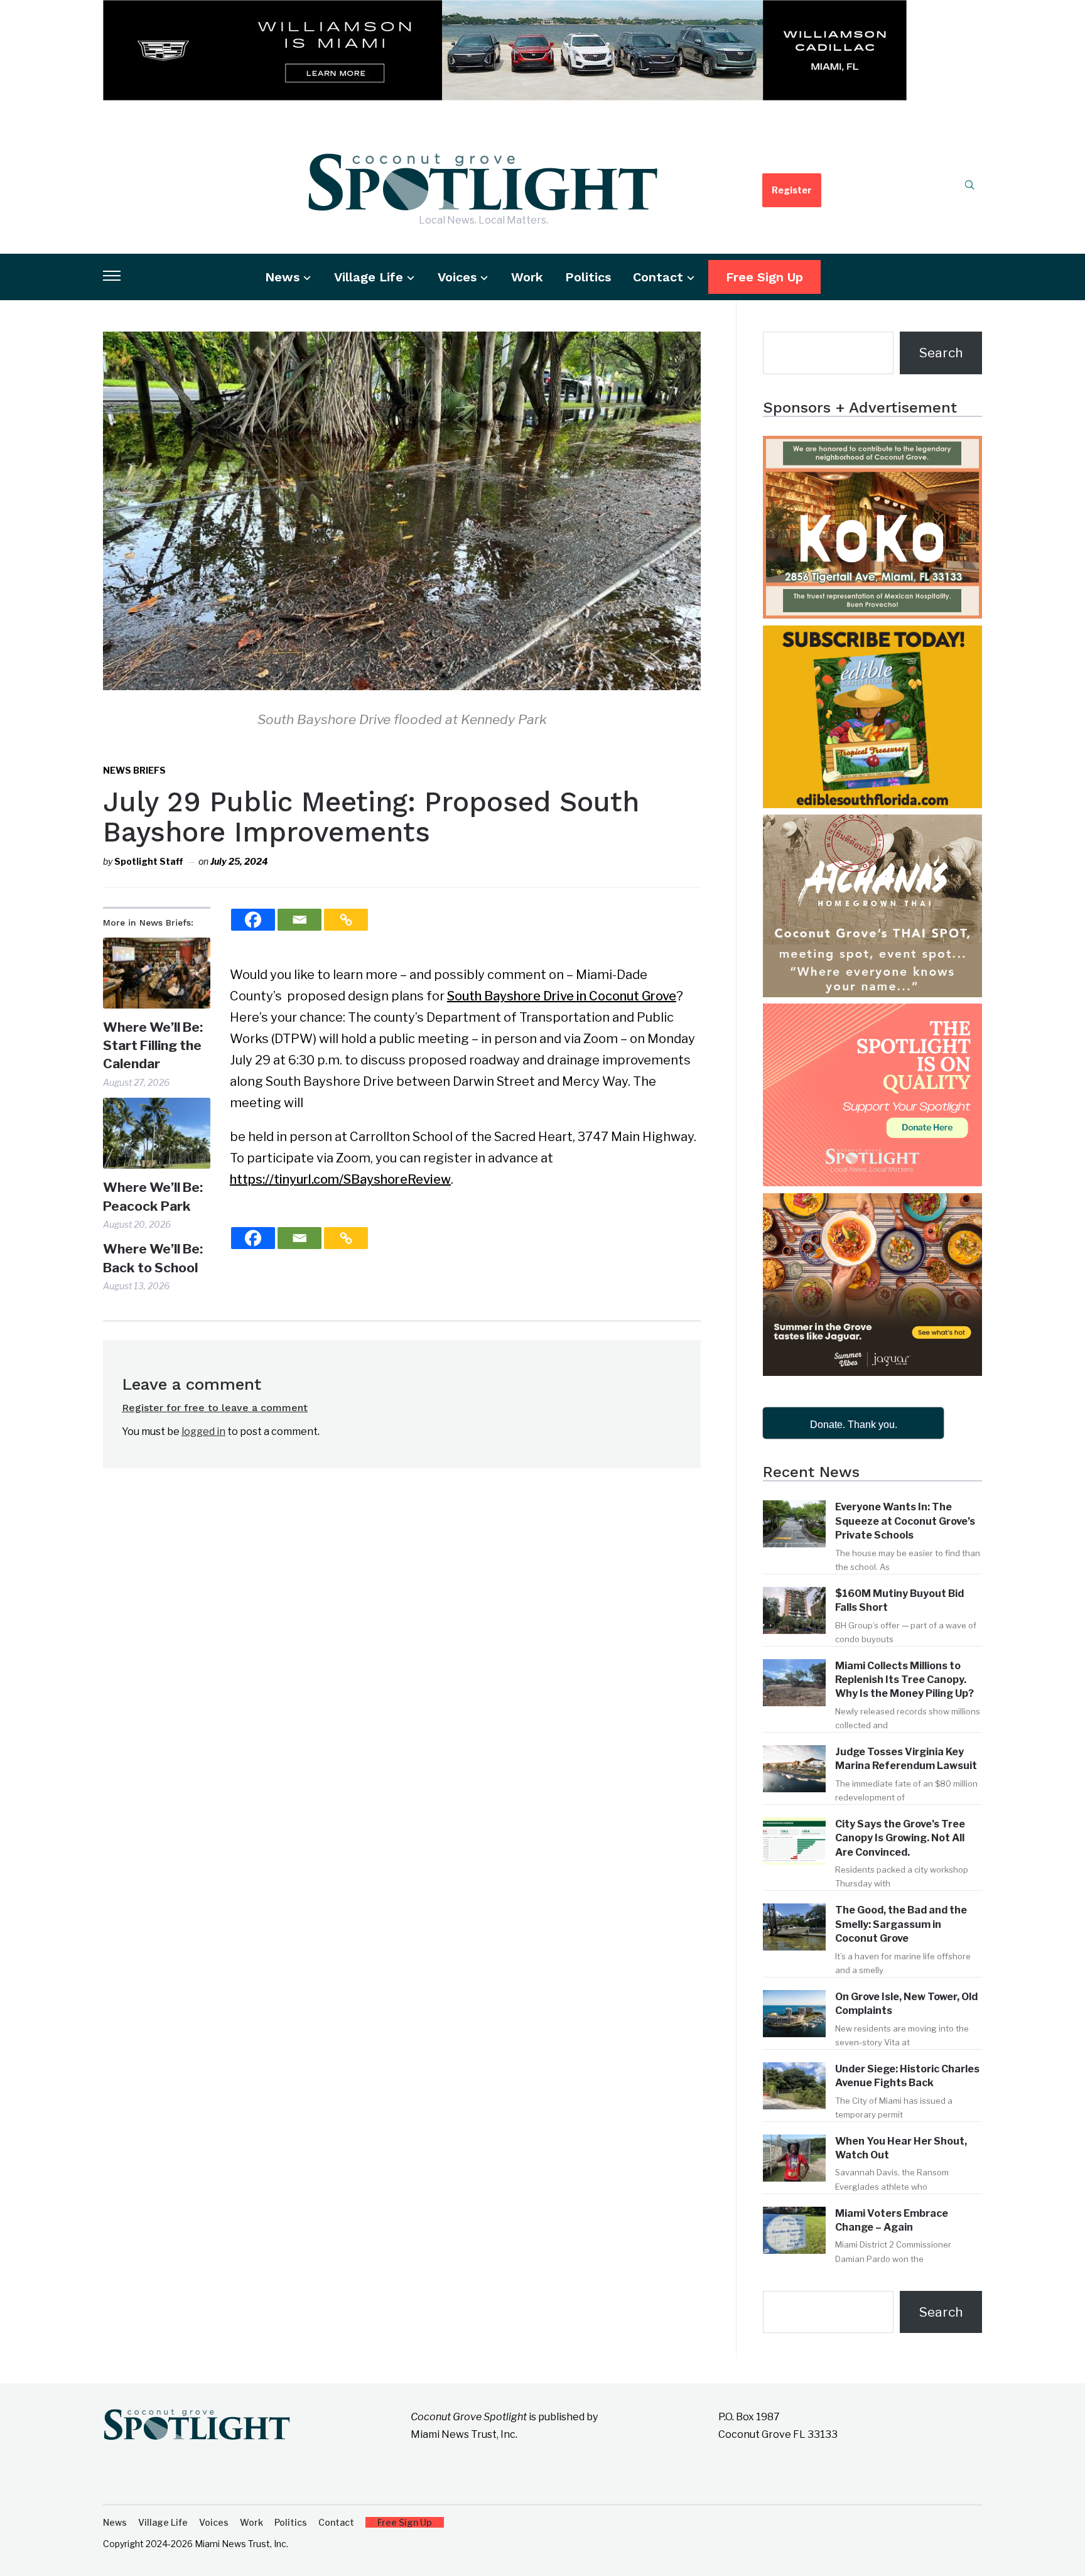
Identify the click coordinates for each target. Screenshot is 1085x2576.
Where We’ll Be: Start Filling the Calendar (153, 1046)
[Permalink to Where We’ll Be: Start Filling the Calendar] (157, 973)
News (282, 277)
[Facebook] (253, 920)
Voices (457, 277)
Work (527, 277)
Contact (658, 277)
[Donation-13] (872, 1015)
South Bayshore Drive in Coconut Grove (562, 996)
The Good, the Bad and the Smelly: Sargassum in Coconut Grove (901, 1924)
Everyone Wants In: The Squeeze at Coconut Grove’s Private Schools (905, 1521)
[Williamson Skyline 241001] (505, 11)
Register (792, 190)
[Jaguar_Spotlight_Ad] (872, 1204)
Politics (588, 277)
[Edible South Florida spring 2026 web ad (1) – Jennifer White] (872, 636)
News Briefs (134, 770)
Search (941, 353)
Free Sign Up (764, 277)
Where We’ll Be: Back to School (153, 1258)
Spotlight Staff (148, 861)
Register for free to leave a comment (215, 1408)
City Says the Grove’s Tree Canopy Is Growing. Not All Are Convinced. (900, 1838)
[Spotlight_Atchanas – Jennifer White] (872, 825)
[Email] (300, 920)
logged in (203, 1431)
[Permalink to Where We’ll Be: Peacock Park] (157, 1133)
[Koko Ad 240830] (872, 447)
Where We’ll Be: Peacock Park (153, 1196)
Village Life (369, 277)
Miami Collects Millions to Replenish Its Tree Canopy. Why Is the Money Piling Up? (904, 1680)
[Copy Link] (346, 920)
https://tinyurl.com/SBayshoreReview (340, 1179)
